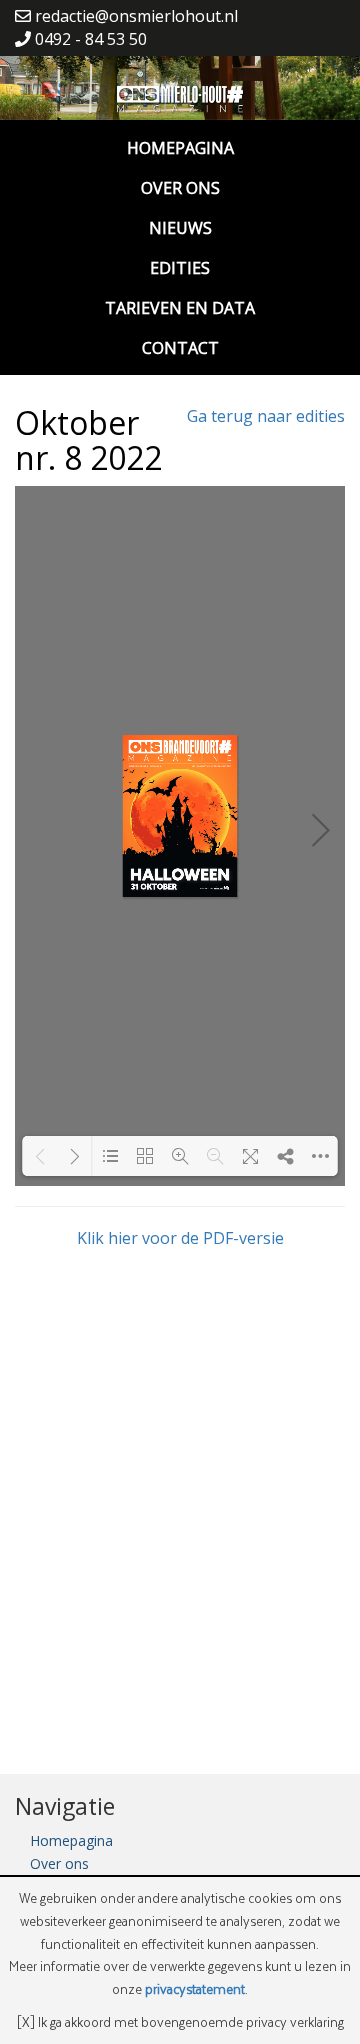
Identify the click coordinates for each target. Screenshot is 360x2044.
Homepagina (180, 148)
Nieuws (180, 228)
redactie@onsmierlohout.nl (134, 16)
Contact (180, 348)
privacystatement (195, 1988)
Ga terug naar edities (266, 416)
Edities (180, 268)
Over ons (180, 188)
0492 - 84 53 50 (89, 39)
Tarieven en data (180, 308)
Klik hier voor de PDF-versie (180, 1238)
